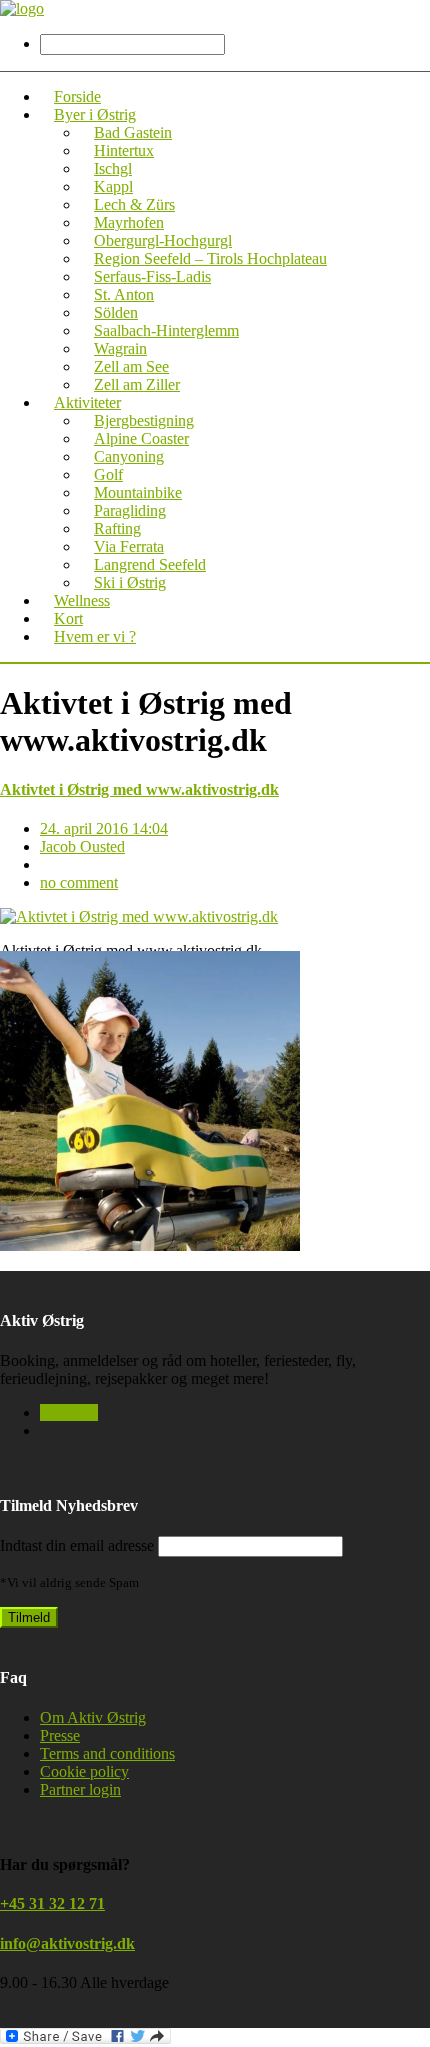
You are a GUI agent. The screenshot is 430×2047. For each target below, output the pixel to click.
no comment (79, 882)
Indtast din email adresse (77, 1545)
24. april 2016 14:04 (104, 828)
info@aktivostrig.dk (67, 1943)
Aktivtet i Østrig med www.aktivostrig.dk (139, 789)
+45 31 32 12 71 (52, 1903)
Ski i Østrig (130, 582)
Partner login (80, 1789)
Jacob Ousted (82, 846)
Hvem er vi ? (95, 636)
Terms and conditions (107, 1753)
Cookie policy (84, 1771)
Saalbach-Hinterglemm (166, 330)
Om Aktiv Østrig (93, 1717)
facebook (69, 1412)
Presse (60, 1735)
